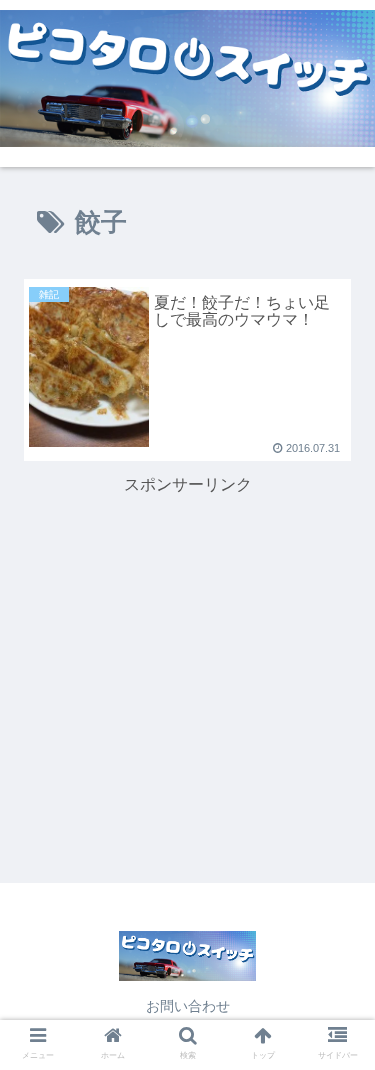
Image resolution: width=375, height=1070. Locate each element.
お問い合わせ (188, 1006)
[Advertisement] (187, 625)
